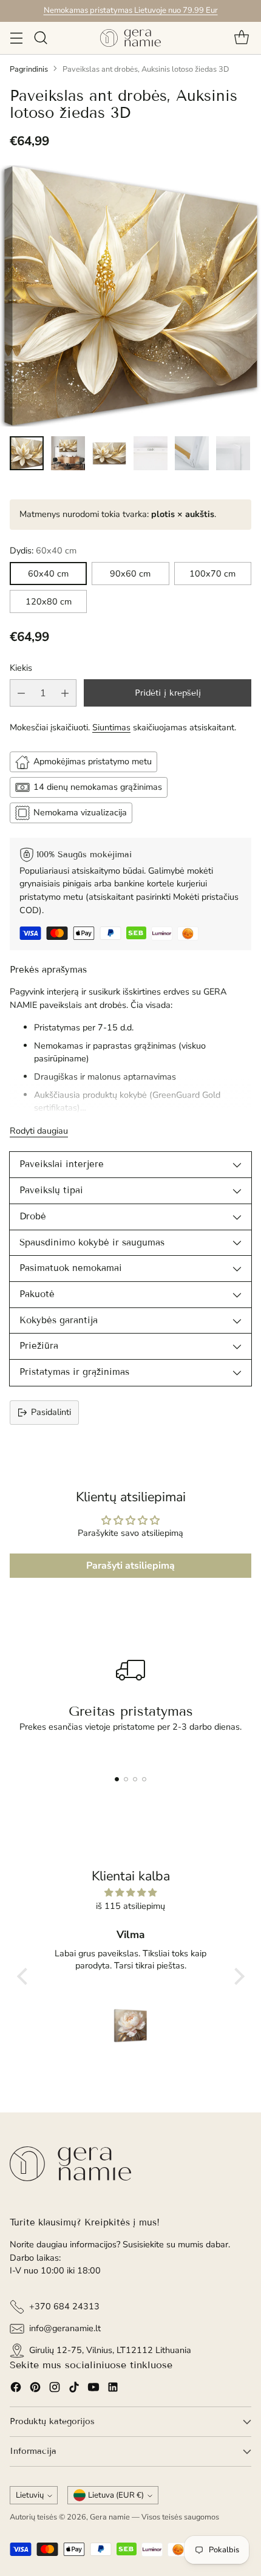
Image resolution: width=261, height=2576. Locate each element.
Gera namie (110, 2517)
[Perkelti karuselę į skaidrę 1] (117, 1779)
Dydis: (43, 550)
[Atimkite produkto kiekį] (21, 693)
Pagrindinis (29, 69)
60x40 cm (48, 574)
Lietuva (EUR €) (116, 2495)
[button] (25, 1976)
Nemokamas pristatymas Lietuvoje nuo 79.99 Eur (131, 10)
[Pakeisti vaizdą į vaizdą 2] (68, 453)
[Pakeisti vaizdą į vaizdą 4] (151, 453)
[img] (131, 1893)
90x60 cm (130, 574)
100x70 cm (212, 574)
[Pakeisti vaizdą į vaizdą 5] (192, 453)
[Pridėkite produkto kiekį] (65, 693)
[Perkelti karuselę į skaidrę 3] (135, 1779)
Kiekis (21, 668)
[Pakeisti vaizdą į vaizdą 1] (27, 453)
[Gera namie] (130, 38)
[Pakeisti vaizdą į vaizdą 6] (233, 453)
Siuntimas (111, 727)
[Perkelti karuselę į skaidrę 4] (144, 1779)
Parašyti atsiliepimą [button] (130, 1566)
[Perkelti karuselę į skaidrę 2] (126, 1779)
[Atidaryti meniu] (16, 38)
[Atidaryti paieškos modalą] (40, 38)
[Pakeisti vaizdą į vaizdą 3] (109, 453)
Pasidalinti (51, 1412)
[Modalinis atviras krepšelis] (241, 38)
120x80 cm (49, 601)
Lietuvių (30, 2495)
